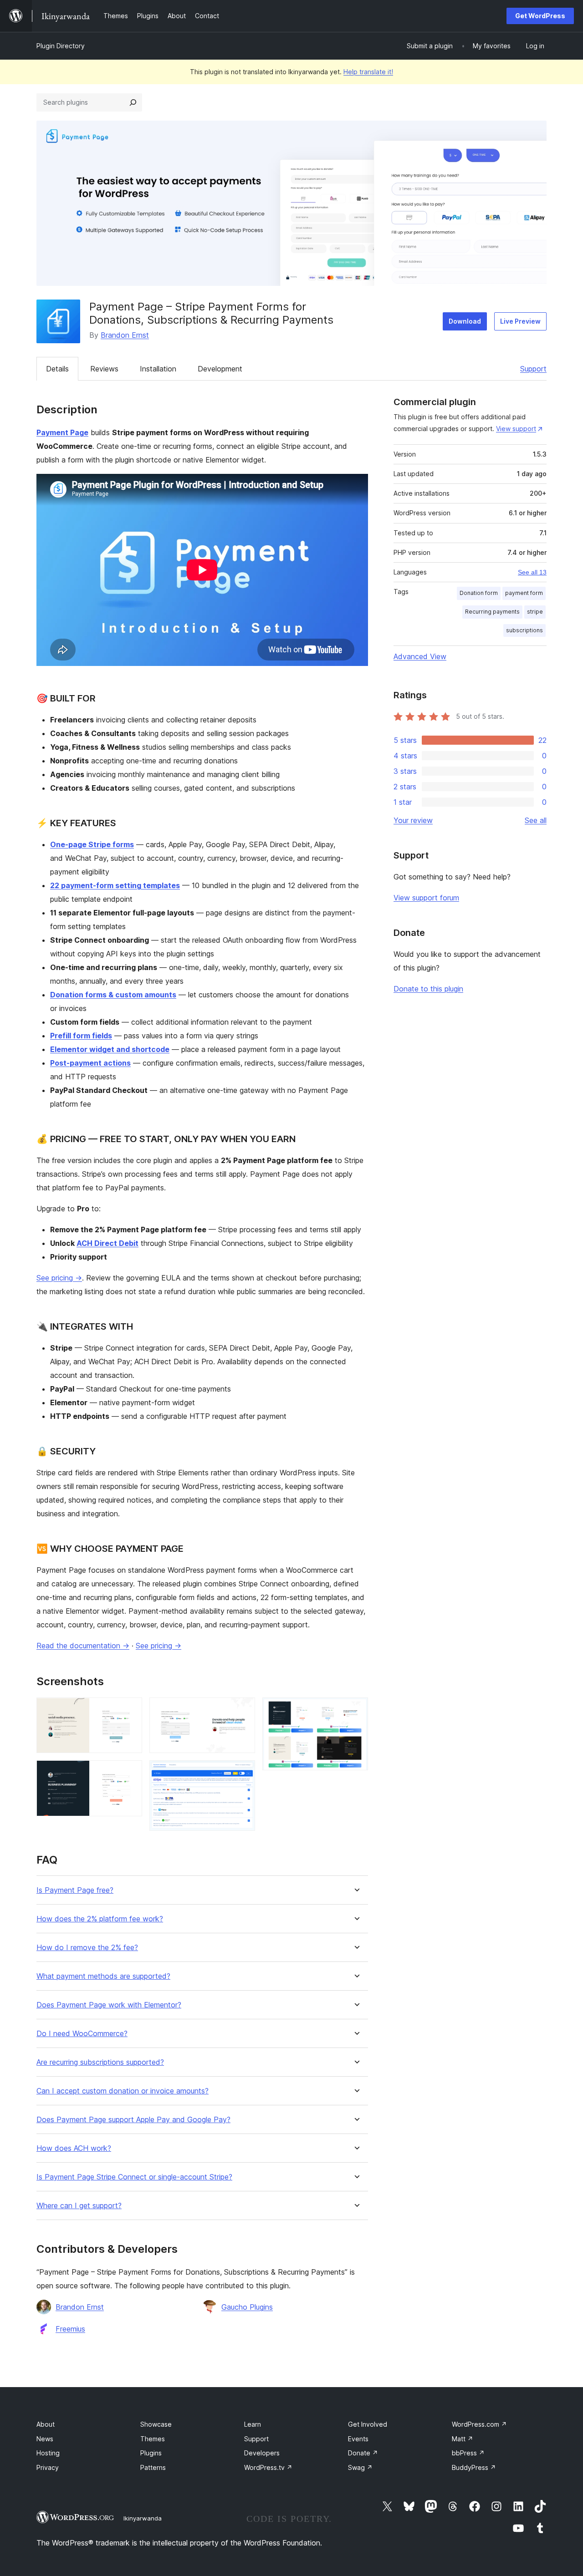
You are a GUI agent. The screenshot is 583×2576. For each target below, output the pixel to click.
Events (358, 2439)
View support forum (426, 898)
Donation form (479, 593)
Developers (262, 2453)
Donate (363, 2453)
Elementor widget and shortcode (110, 1049)
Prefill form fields (81, 1036)
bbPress (468, 2453)
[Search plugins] (133, 102)
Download (465, 321)
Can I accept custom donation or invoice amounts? (123, 2091)
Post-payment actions (90, 1063)
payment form (524, 593)
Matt (463, 2439)
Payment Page (62, 432)
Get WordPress (540, 16)
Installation (158, 369)
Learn (253, 2424)
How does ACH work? (74, 2148)
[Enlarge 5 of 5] (356, 1710)
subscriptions (524, 630)
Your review (413, 820)
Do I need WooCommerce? (82, 2034)
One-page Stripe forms (92, 844)
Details (57, 369)
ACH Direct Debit (107, 1243)
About (46, 2424)
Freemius (70, 2329)
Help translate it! (368, 72)
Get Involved (368, 2424)
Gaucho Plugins (247, 2307)
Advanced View (420, 656)
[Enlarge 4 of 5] (243, 1773)
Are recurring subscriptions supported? (100, 2062)
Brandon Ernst (125, 335)
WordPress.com (479, 2424)
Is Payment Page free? (75, 1890)
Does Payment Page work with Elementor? (109, 2005)
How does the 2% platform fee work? (100, 1919)
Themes (153, 2439)
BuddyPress (474, 2467)
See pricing (59, 1278)
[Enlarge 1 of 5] (130, 1710)
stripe (535, 612)
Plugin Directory (61, 46)
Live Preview (520, 321)
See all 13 (532, 572)
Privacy (48, 2467)
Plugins (151, 2453)
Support (533, 369)
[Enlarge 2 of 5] (130, 1773)
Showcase (156, 2424)
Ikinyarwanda (143, 2518)
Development (220, 369)
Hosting (48, 2453)
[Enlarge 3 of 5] (243, 1710)
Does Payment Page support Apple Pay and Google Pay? (133, 2120)
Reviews (104, 369)
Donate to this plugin (428, 989)
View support (516, 429)
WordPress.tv (268, 2467)
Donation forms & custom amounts (113, 995)
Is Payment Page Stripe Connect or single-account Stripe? (134, 2177)
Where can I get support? (79, 2206)
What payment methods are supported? (103, 1976)
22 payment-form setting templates (115, 885)
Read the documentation (83, 1646)
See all (536, 820)
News (45, 2439)
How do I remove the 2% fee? (87, 1948)
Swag (360, 2467)
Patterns (153, 2467)
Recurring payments (492, 612)
